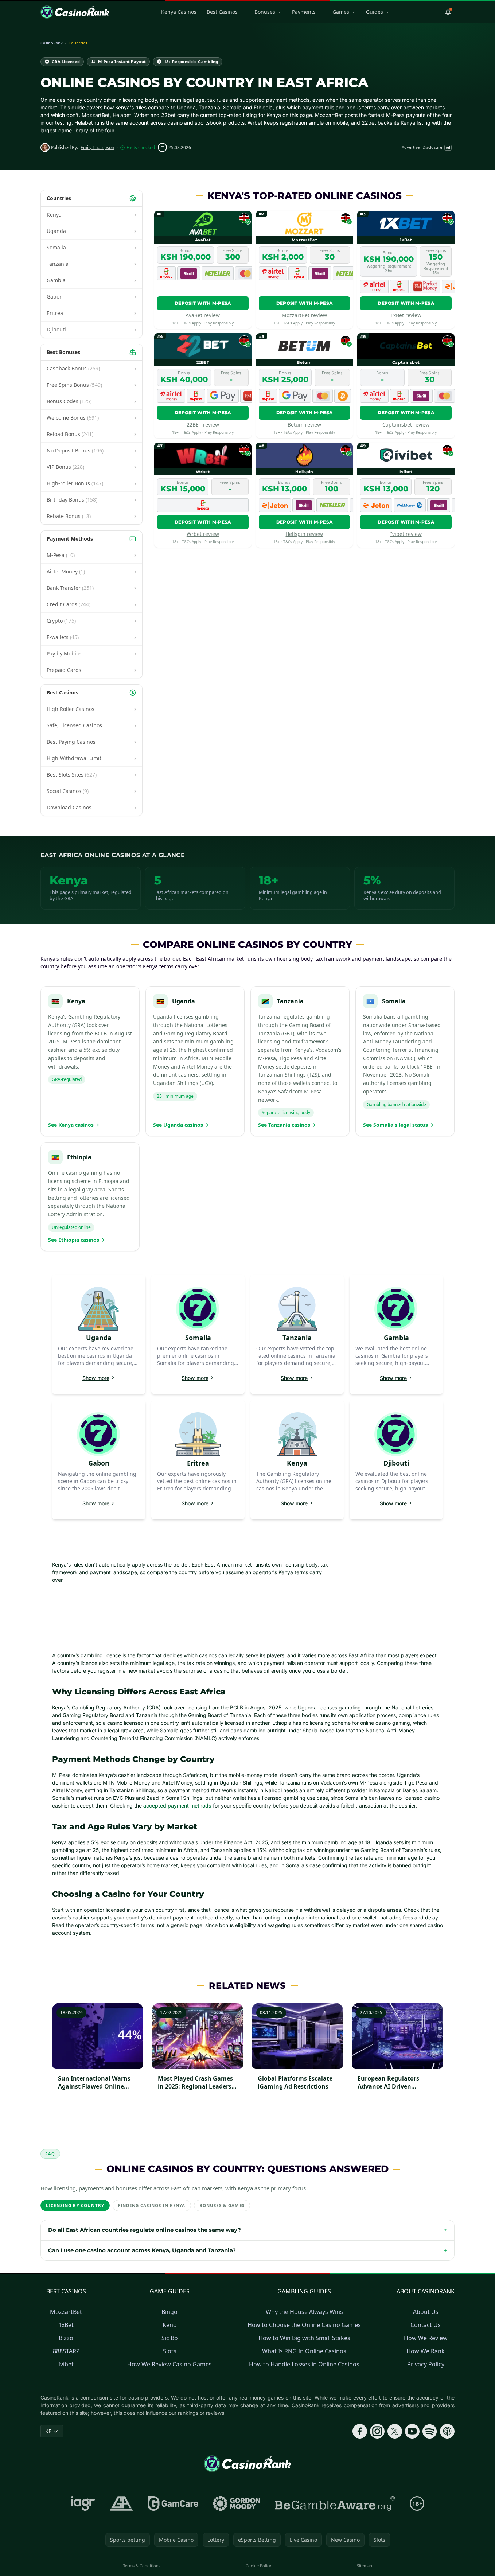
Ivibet (66, 2364)
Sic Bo (170, 2338)
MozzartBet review (304, 315)
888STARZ (66, 2351)
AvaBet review (203, 315)
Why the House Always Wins (304, 2312)
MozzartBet (66, 2312)
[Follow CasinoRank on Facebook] (360, 2431)
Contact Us (426, 2325)
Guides (375, 12)
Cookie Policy (258, 2566)
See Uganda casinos (178, 1125)
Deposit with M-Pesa (203, 303)
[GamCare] (173, 2503)
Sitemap (365, 2566)
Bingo (169, 2312)
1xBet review (406, 315)
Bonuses (265, 12)
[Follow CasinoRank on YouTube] (412, 2431)
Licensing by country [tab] (75, 2205)
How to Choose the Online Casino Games (304, 2325)
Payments (304, 12)
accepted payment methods (177, 1805)
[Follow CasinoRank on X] (395, 2431)
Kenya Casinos (179, 12)
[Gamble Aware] (335, 2503)
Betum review (304, 425)
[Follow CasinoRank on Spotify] (430, 2431)
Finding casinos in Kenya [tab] (152, 2205)
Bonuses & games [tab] (222, 2205)
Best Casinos (222, 12)
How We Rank (426, 2351)
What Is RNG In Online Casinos (304, 2351)
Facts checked (141, 148)
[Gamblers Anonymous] (121, 2503)
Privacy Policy (426, 2364)
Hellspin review (304, 534)
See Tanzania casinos (284, 1125)
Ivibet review (406, 534)
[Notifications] (448, 12)
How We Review (426, 2338)
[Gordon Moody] (237, 2503)
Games (341, 12)
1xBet (66, 2325)
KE (48, 2431)
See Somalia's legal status (395, 1125)
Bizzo (66, 2338)
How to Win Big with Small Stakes (304, 2338)
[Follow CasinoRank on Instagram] (377, 2431)
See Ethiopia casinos (74, 1240)
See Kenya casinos (71, 1125)
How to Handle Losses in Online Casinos (304, 2364)
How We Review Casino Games (169, 2364)
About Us (426, 2312)
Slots (170, 2351)
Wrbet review (203, 534)
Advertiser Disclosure (426, 147)
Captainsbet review (406, 425)
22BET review (203, 425)
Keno (170, 2325)
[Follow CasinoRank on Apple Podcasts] (447, 2431)
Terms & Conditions (142, 2566)
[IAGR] (83, 2503)
